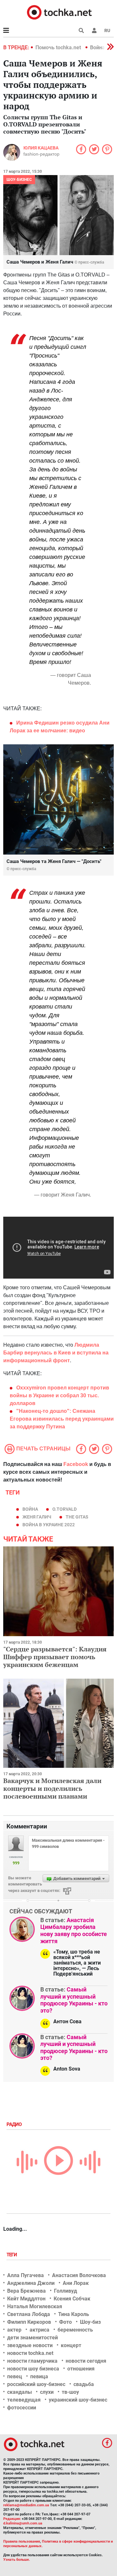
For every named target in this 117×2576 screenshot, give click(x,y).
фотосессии (22, 2408)
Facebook (76, 1464)
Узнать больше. (17, 2560)
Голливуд (65, 2291)
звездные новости (30, 2345)
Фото (65, 2322)
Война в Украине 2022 (49, 1525)
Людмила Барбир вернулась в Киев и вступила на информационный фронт (56, 1353)
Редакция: (12, 2519)
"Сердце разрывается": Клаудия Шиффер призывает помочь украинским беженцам (55, 1657)
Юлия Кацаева (41, 148)
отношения (81, 2369)
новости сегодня (86, 2361)
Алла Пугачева (26, 2275)
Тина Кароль (74, 2314)
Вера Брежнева (26, 2291)
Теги (12, 2255)
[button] (94, 30)
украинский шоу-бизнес (78, 2400)
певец (15, 2376)
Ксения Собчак (72, 2299)
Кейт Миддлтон (26, 2299)
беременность (75, 2330)
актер (14, 2330)
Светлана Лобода (29, 2314)
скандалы (19, 2392)
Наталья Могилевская (35, 2306)
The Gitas (77, 1517)
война (30, 1509)
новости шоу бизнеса (33, 2369)
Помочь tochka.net (59, 47)
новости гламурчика (32, 2361)
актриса (39, 2330)
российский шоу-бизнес (36, 2384)
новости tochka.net (30, 2353)
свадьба (84, 2384)
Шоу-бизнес (19, 180)
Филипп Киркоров (29, 2322)
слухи (47, 2392)
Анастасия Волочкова (79, 2275)
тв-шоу (70, 2392)
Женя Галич (37, 1517)
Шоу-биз (90, 2322)
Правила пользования (22, 2541)
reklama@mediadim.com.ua (26, 2505)
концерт (71, 2345)
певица (39, 2376)
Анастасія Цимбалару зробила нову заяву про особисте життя (74, 1931)
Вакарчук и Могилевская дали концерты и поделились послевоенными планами (52, 1788)
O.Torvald (65, 1509)
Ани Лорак (76, 2283)
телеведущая (24, 2400)
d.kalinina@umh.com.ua (23, 2523)
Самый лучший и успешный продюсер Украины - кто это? (74, 2000)
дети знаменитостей (32, 2338)
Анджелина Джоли (31, 2283)
